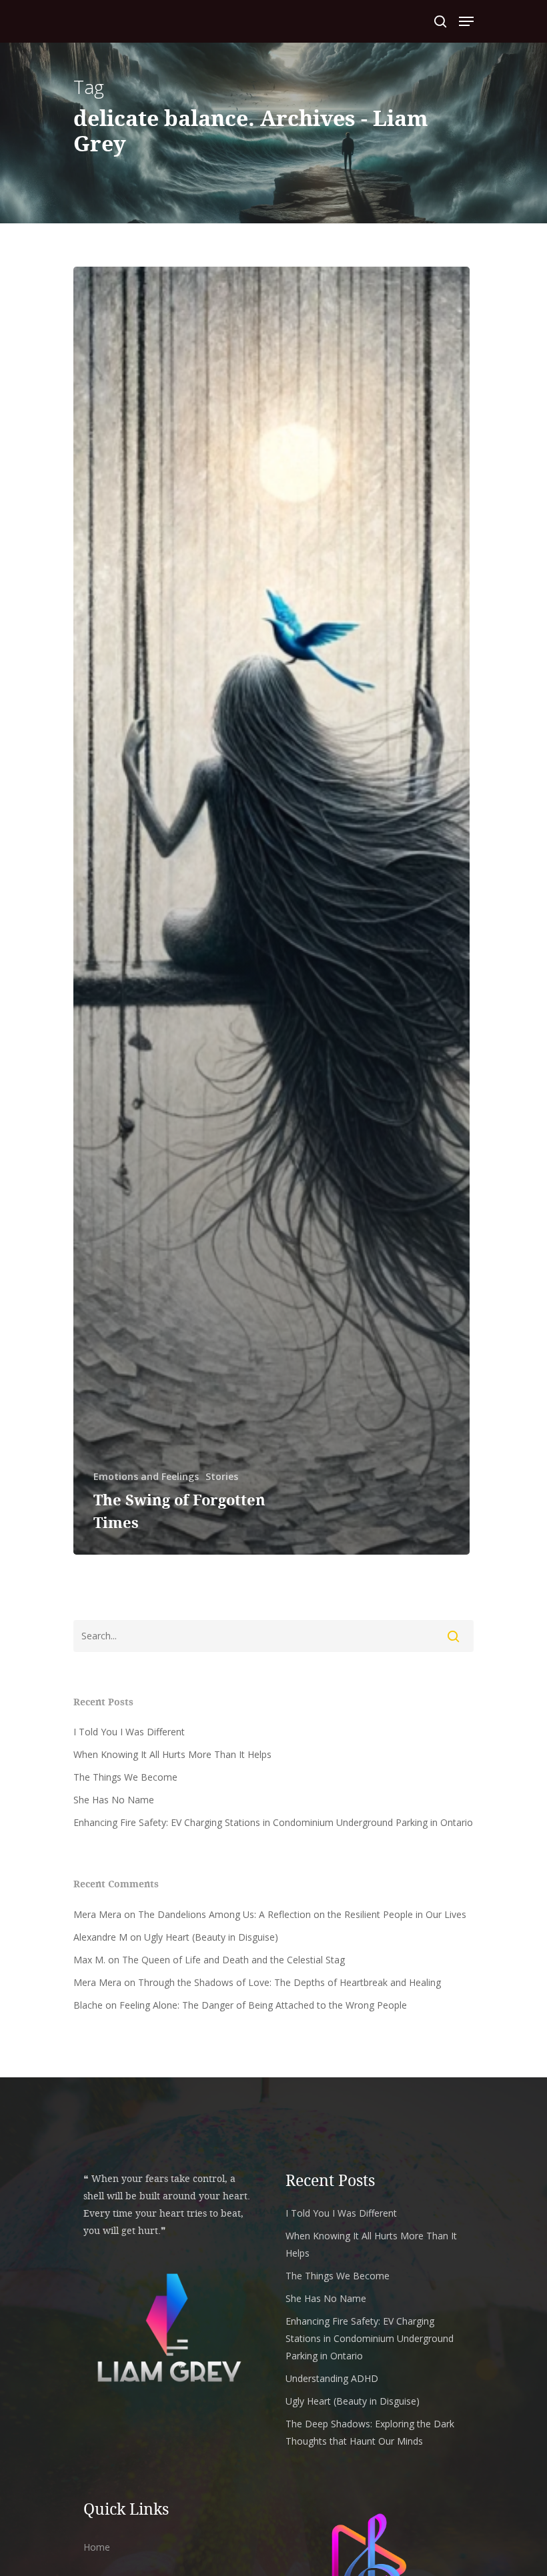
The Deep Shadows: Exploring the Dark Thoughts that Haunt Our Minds (370, 2432)
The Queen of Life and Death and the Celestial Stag (233, 1960)
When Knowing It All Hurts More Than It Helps (172, 1754)
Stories (222, 1476)
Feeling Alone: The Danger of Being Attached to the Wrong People (263, 2005)
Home (97, 2547)
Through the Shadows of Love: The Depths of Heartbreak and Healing (290, 1982)
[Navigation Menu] (466, 21)
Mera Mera (97, 1914)
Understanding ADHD (332, 2378)
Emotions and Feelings (146, 1476)
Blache (88, 2005)
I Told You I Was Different (129, 1732)
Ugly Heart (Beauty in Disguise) (211, 1937)
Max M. (89, 1960)
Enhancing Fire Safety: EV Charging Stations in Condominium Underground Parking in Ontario (273, 1822)
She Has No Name (114, 1800)
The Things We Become (125, 1777)
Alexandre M (100, 1937)
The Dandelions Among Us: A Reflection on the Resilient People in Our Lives (302, 1914)
